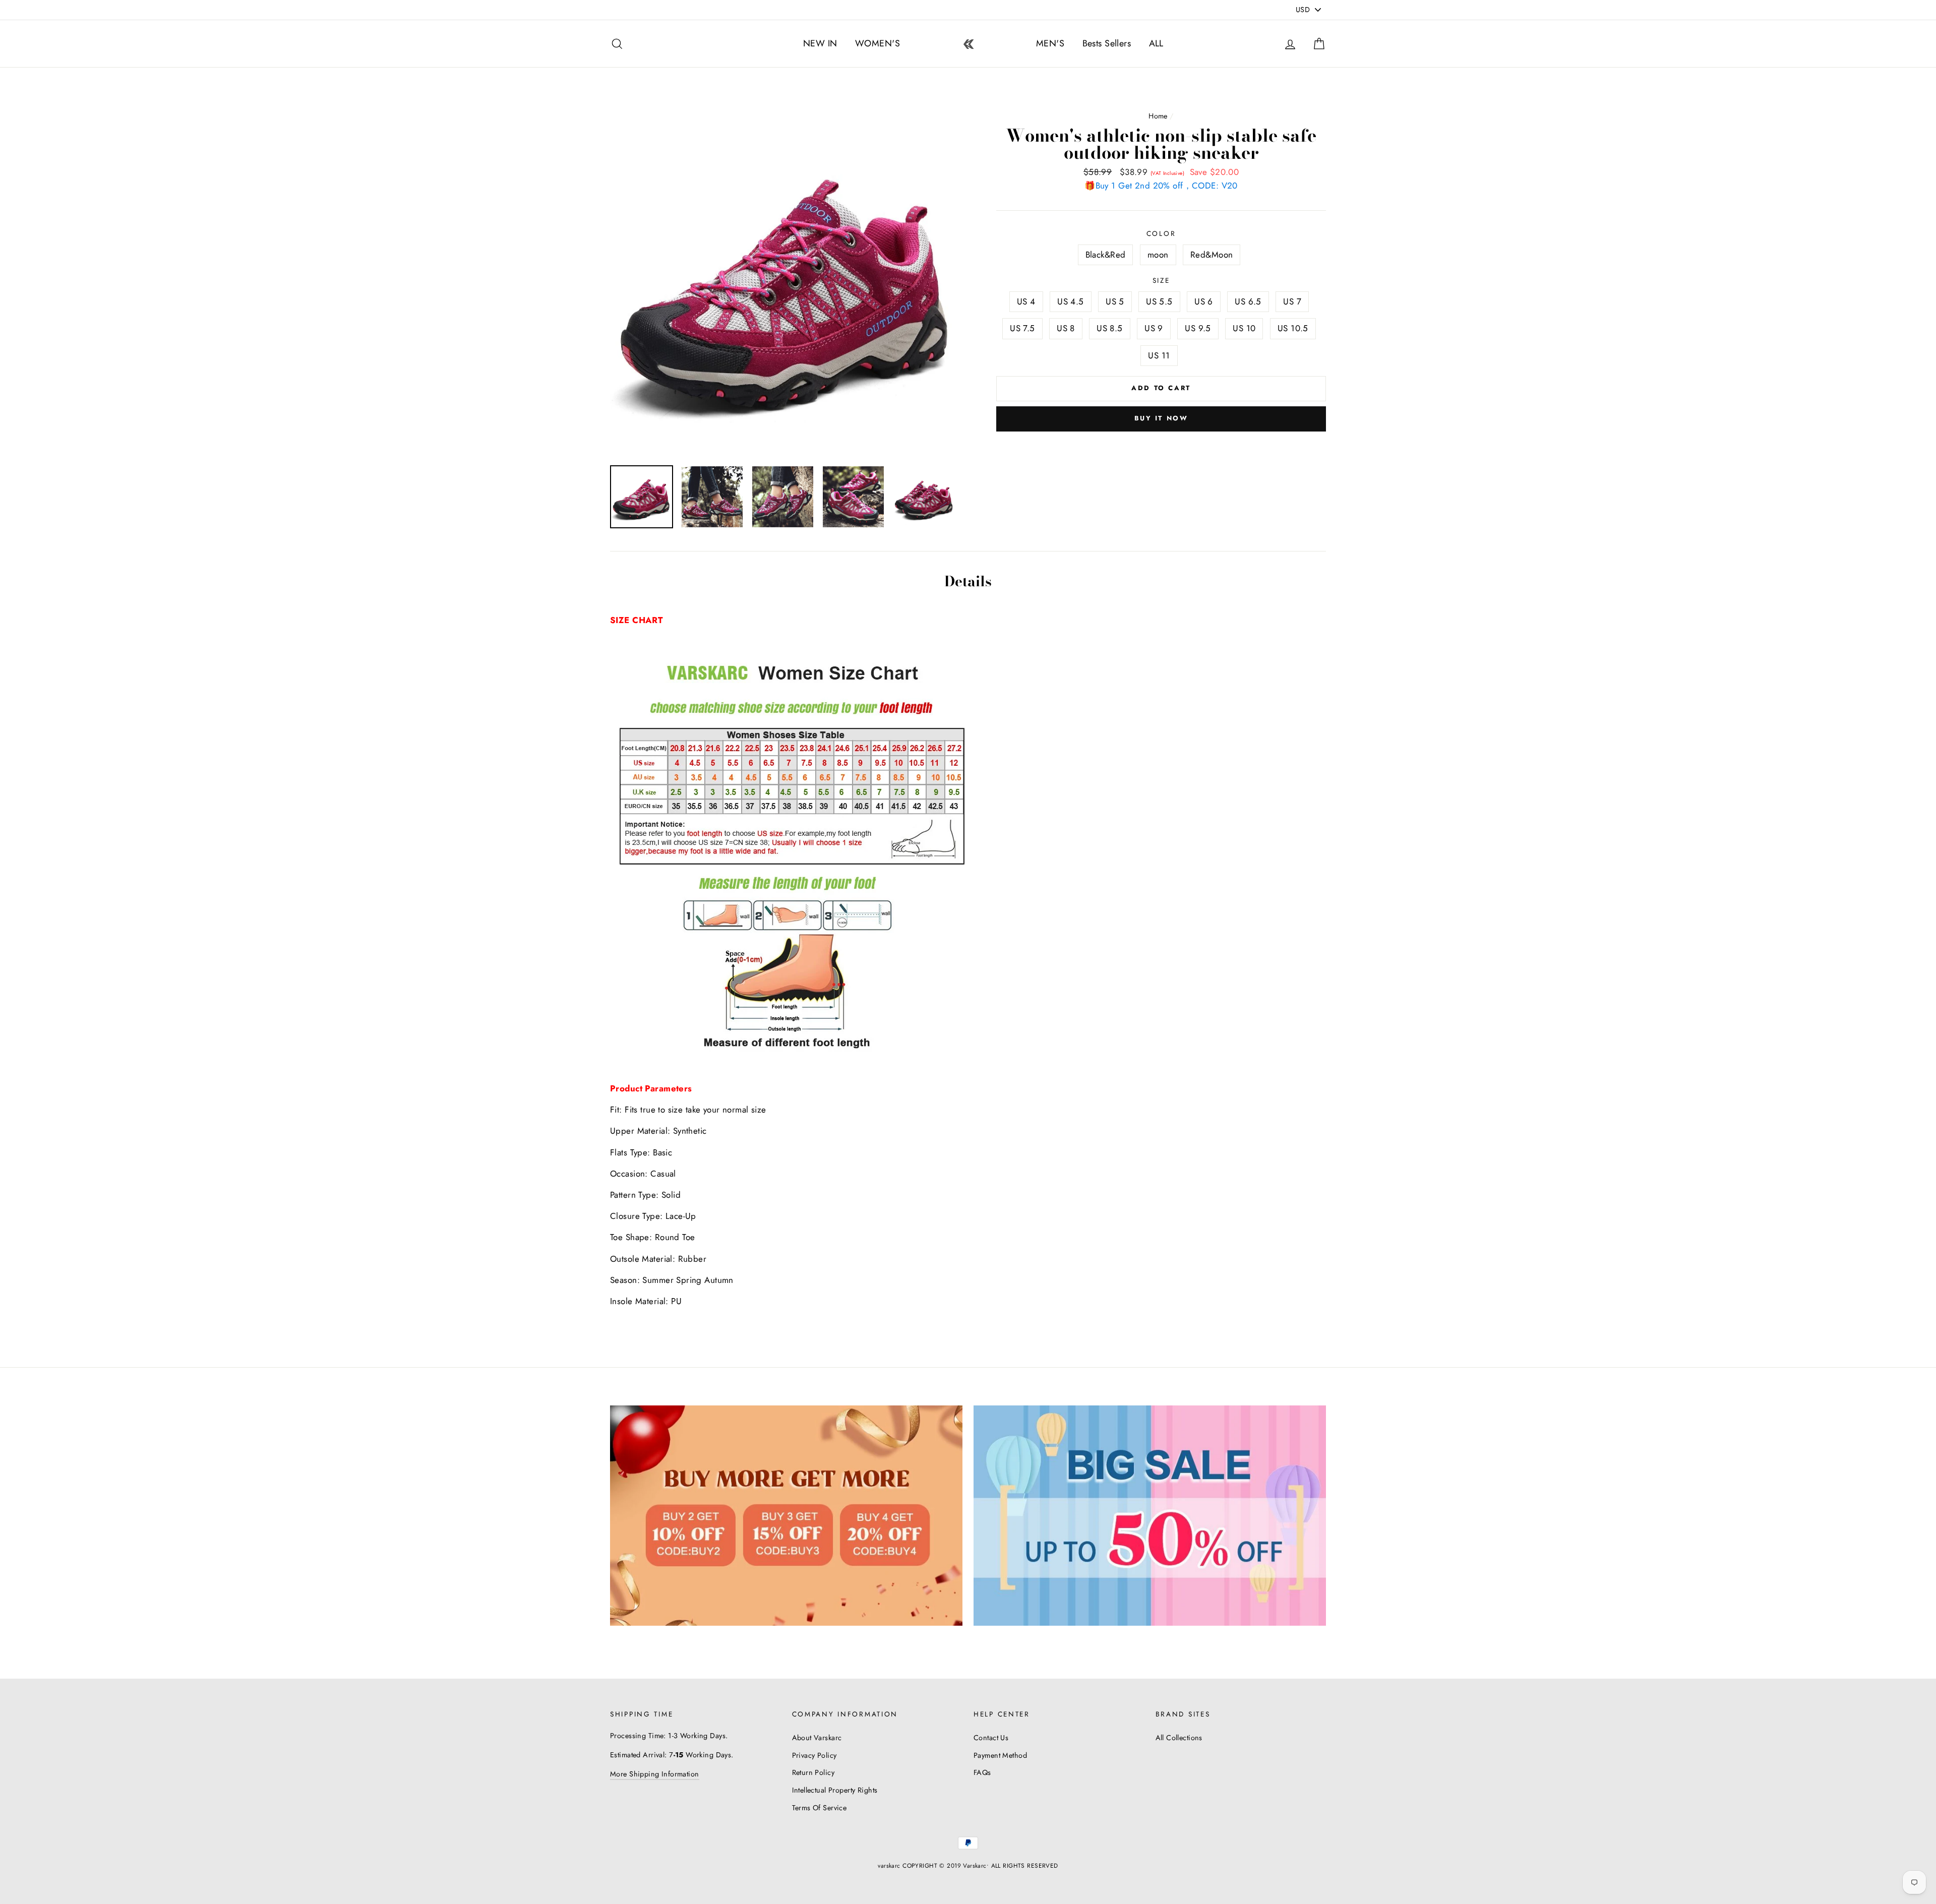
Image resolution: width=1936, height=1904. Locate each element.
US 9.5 (1198, 328)
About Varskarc (817, 1738)
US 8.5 (1110, 328)
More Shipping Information (655, 1774)
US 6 (1204, 301)
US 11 (1159, 355)
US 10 (1244, 328)
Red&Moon (1212, 255)
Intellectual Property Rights (835, 1790)
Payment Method (1000, 1755)
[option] (786, 282)
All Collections (1179, 1738)
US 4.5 (1071, 301)
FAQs (982, 1772)
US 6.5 (1248, 301)
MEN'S (1050, 43)
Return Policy (813, 1772)
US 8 (1066, 328)
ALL (1156, 43)
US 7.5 (1022, 328)
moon (1158, 255)
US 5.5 (1159, 301)
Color (1161, 233)
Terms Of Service (820, 1808)
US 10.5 (1293, 328)
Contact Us (991, 1738)
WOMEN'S (878, 43)
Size (1161, 280)
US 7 (1292, 301)
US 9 (1154, 328)
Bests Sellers (1107, 43)
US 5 (1115, 301)
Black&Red (1106, 255)
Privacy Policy (814, 1755)
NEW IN (820, 43)
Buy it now (1161, 418)
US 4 (1026, 301)
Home (1158, 116)
